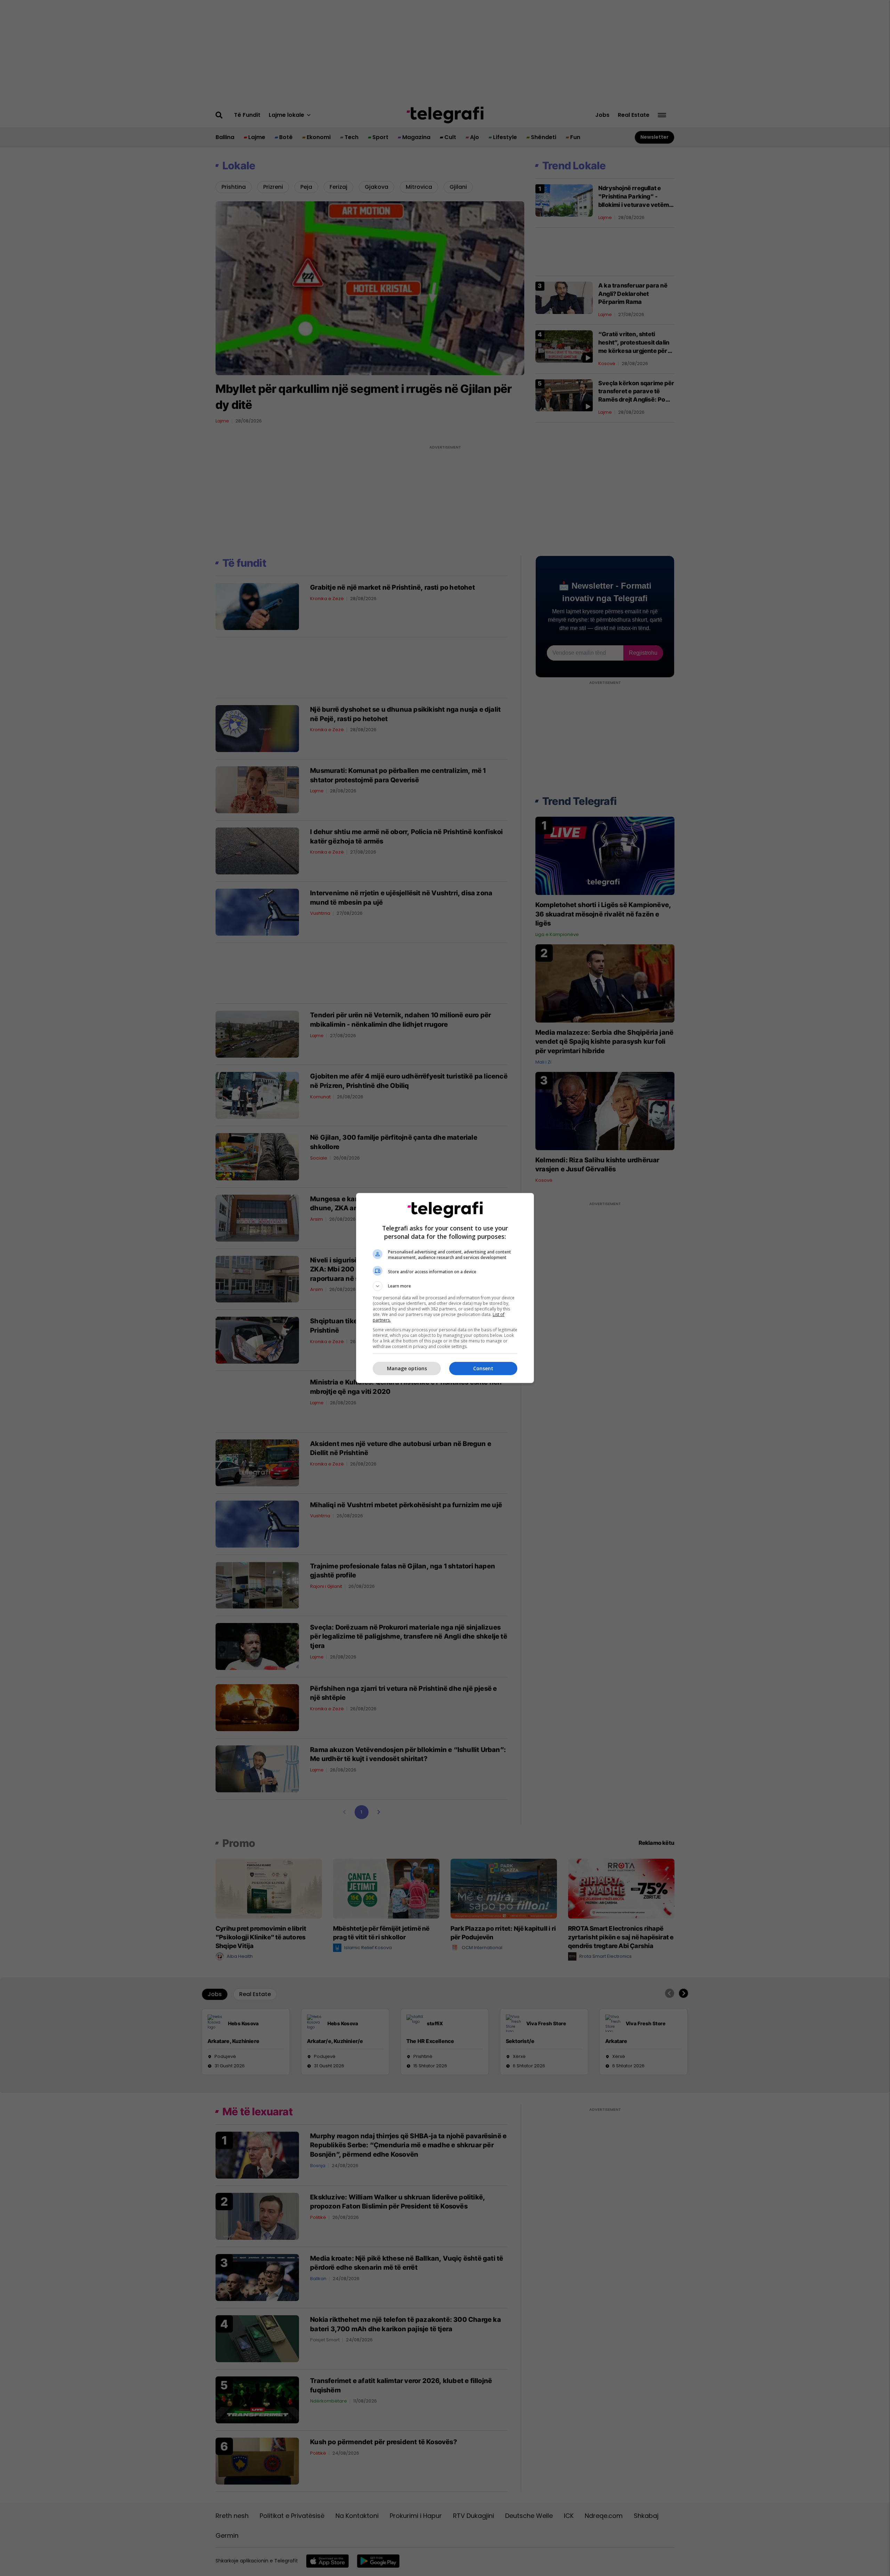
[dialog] (445, 1288)
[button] (445, 1286)
